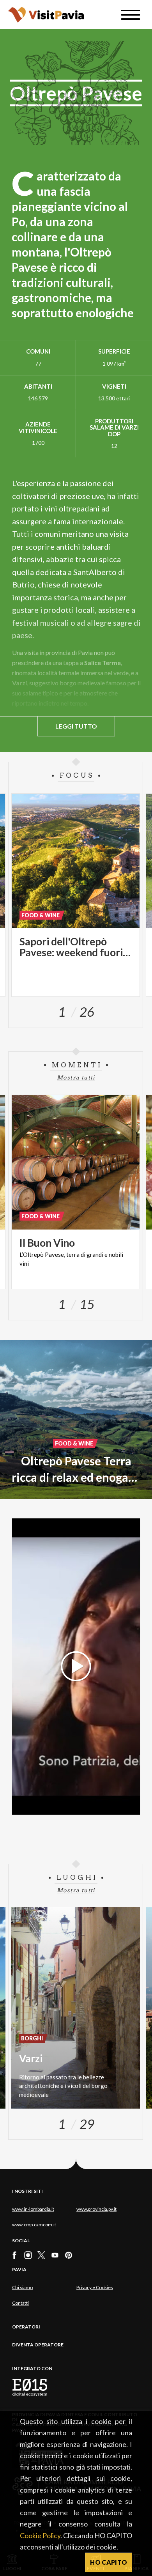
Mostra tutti (76, 1077)
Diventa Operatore (38, 2345)
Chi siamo (22, 2287)
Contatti (20, 2303)
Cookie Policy (40, 2535)
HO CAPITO (109, 2562)
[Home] (46, 15)
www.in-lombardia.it (33, 2209)
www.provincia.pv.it (96, 2209)
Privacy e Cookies (95, 2287)
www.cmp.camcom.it (34, 2225)
